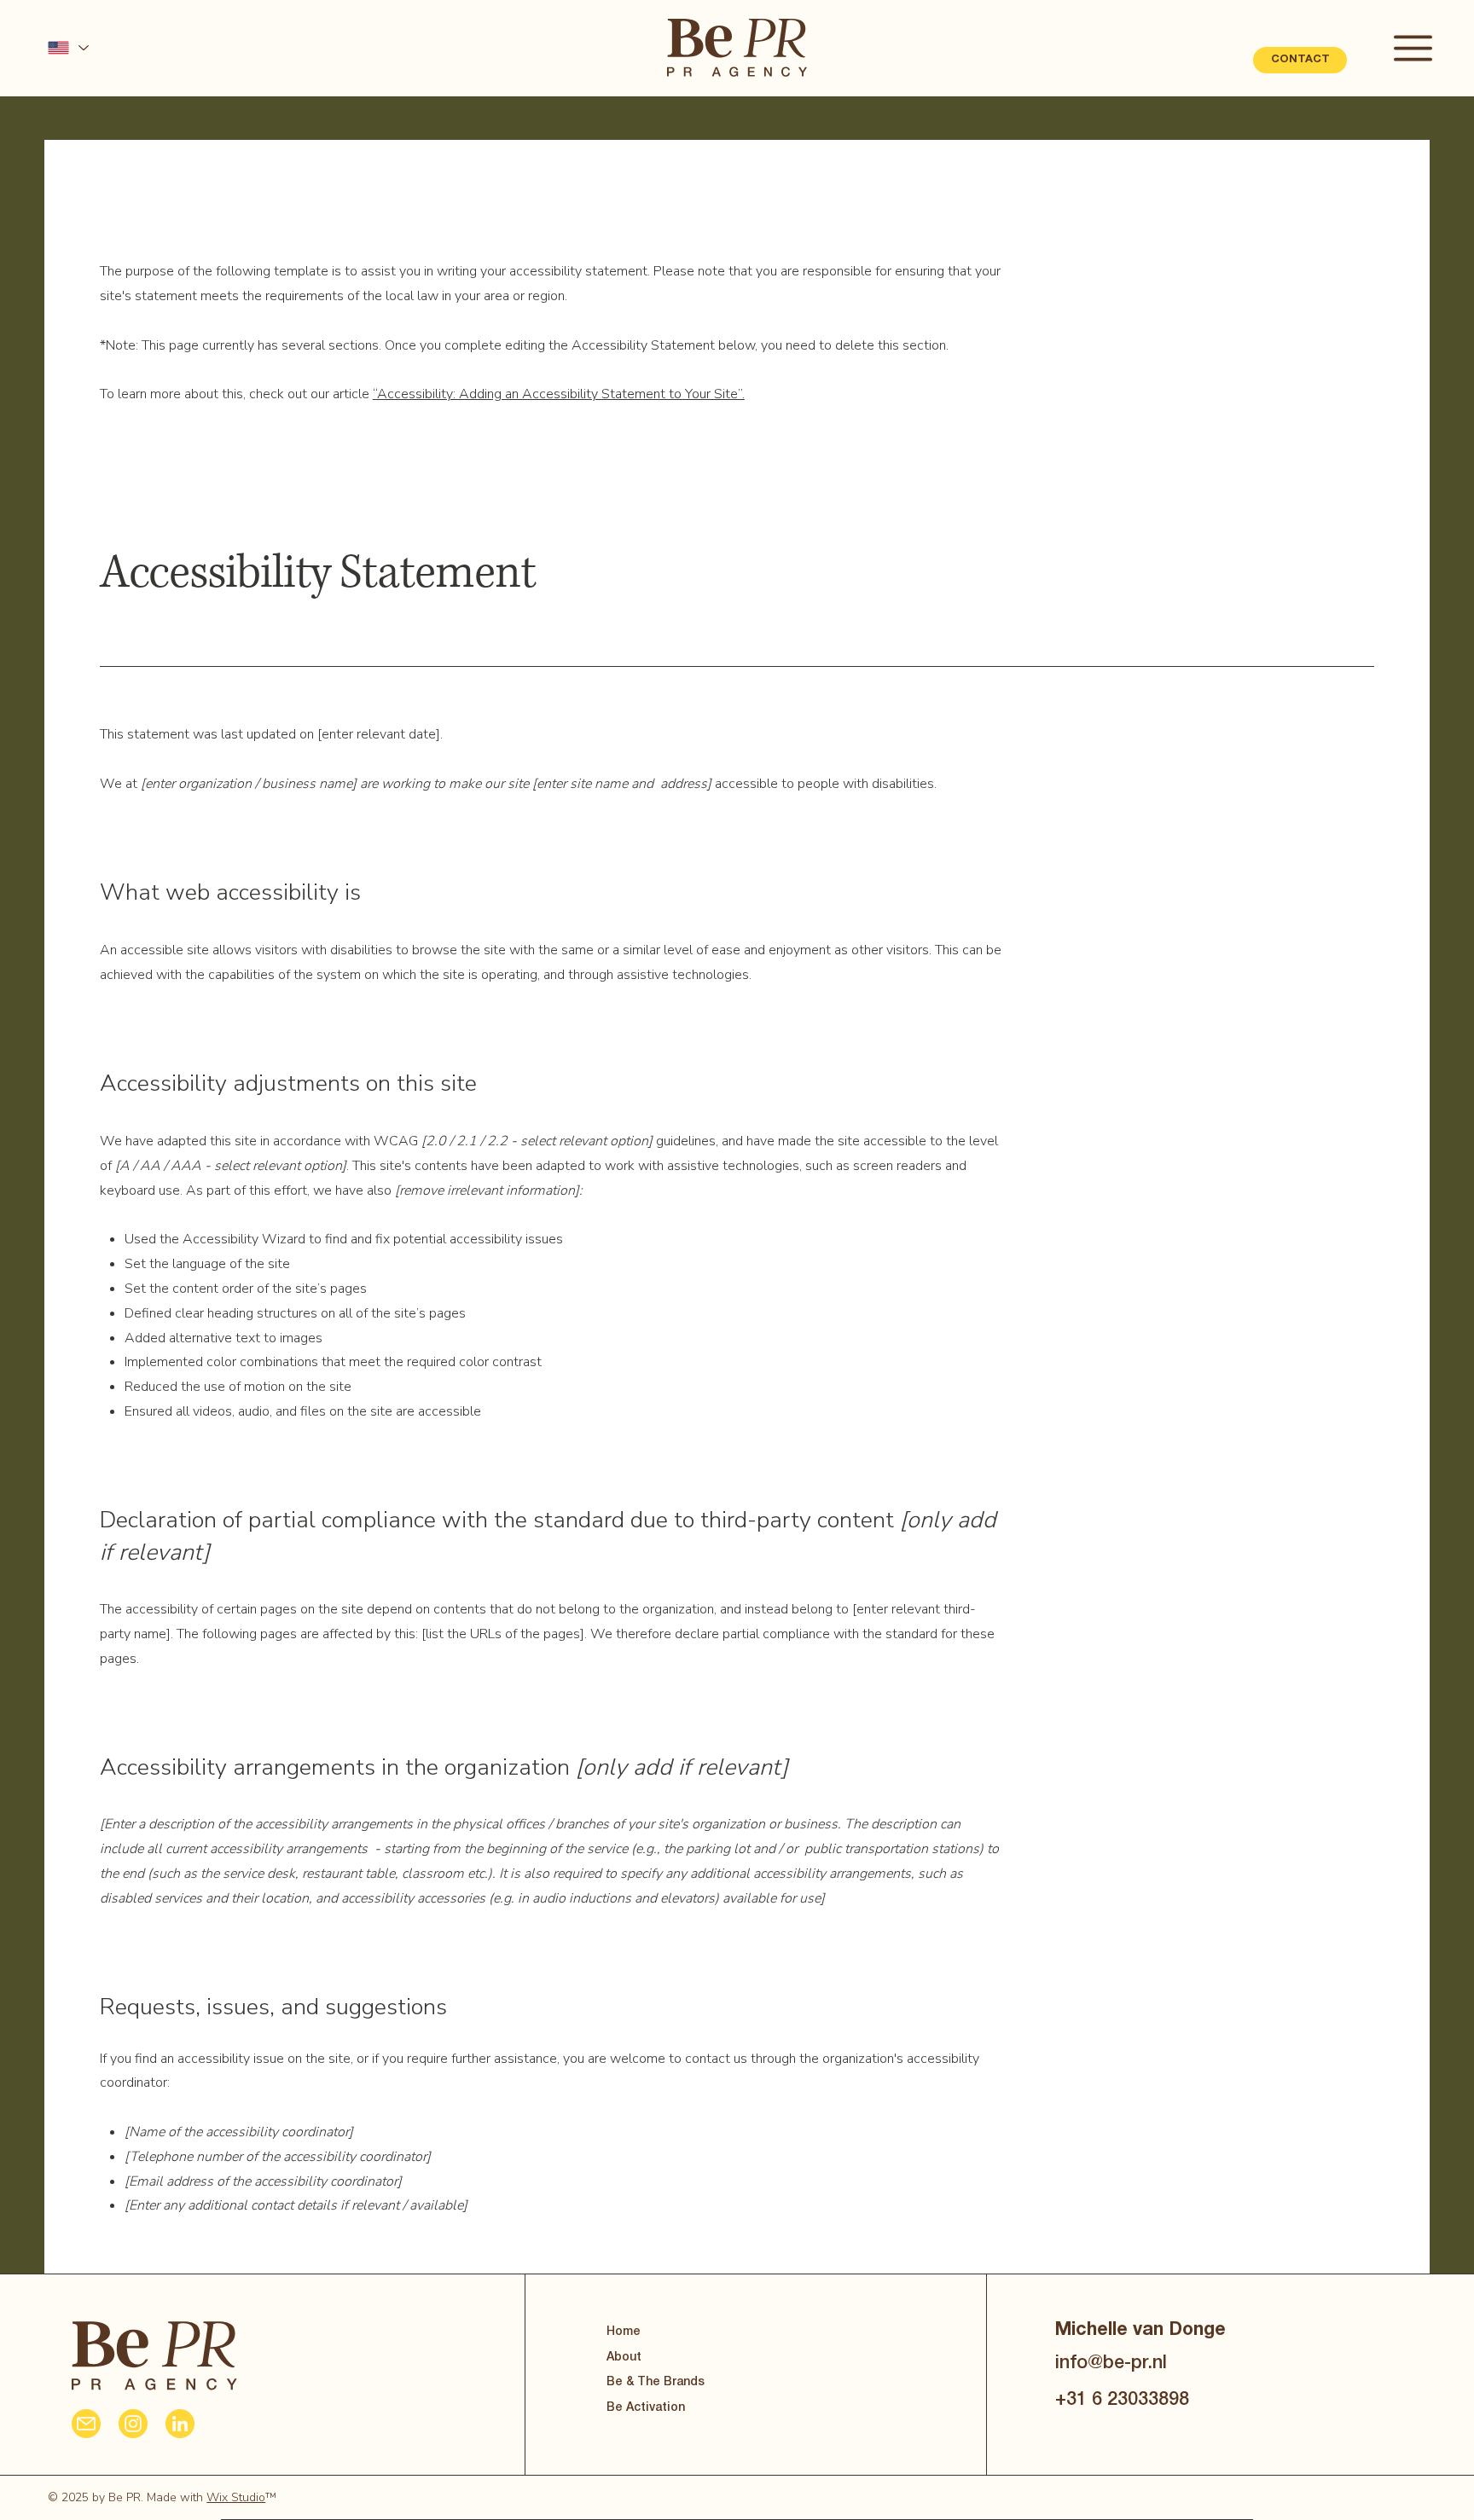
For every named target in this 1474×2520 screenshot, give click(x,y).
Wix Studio (236, 2497)
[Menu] (1414, 48)
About (624, 2358)
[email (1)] (86, 2424)
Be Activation (646, 2408)
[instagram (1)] (133, 2424)
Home (624, 2332)
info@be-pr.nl (1111, 2364)
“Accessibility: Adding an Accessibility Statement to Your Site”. (559, 394)
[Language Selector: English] (67, 48)
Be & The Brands (656, 2382)
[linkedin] (180, 2424)
